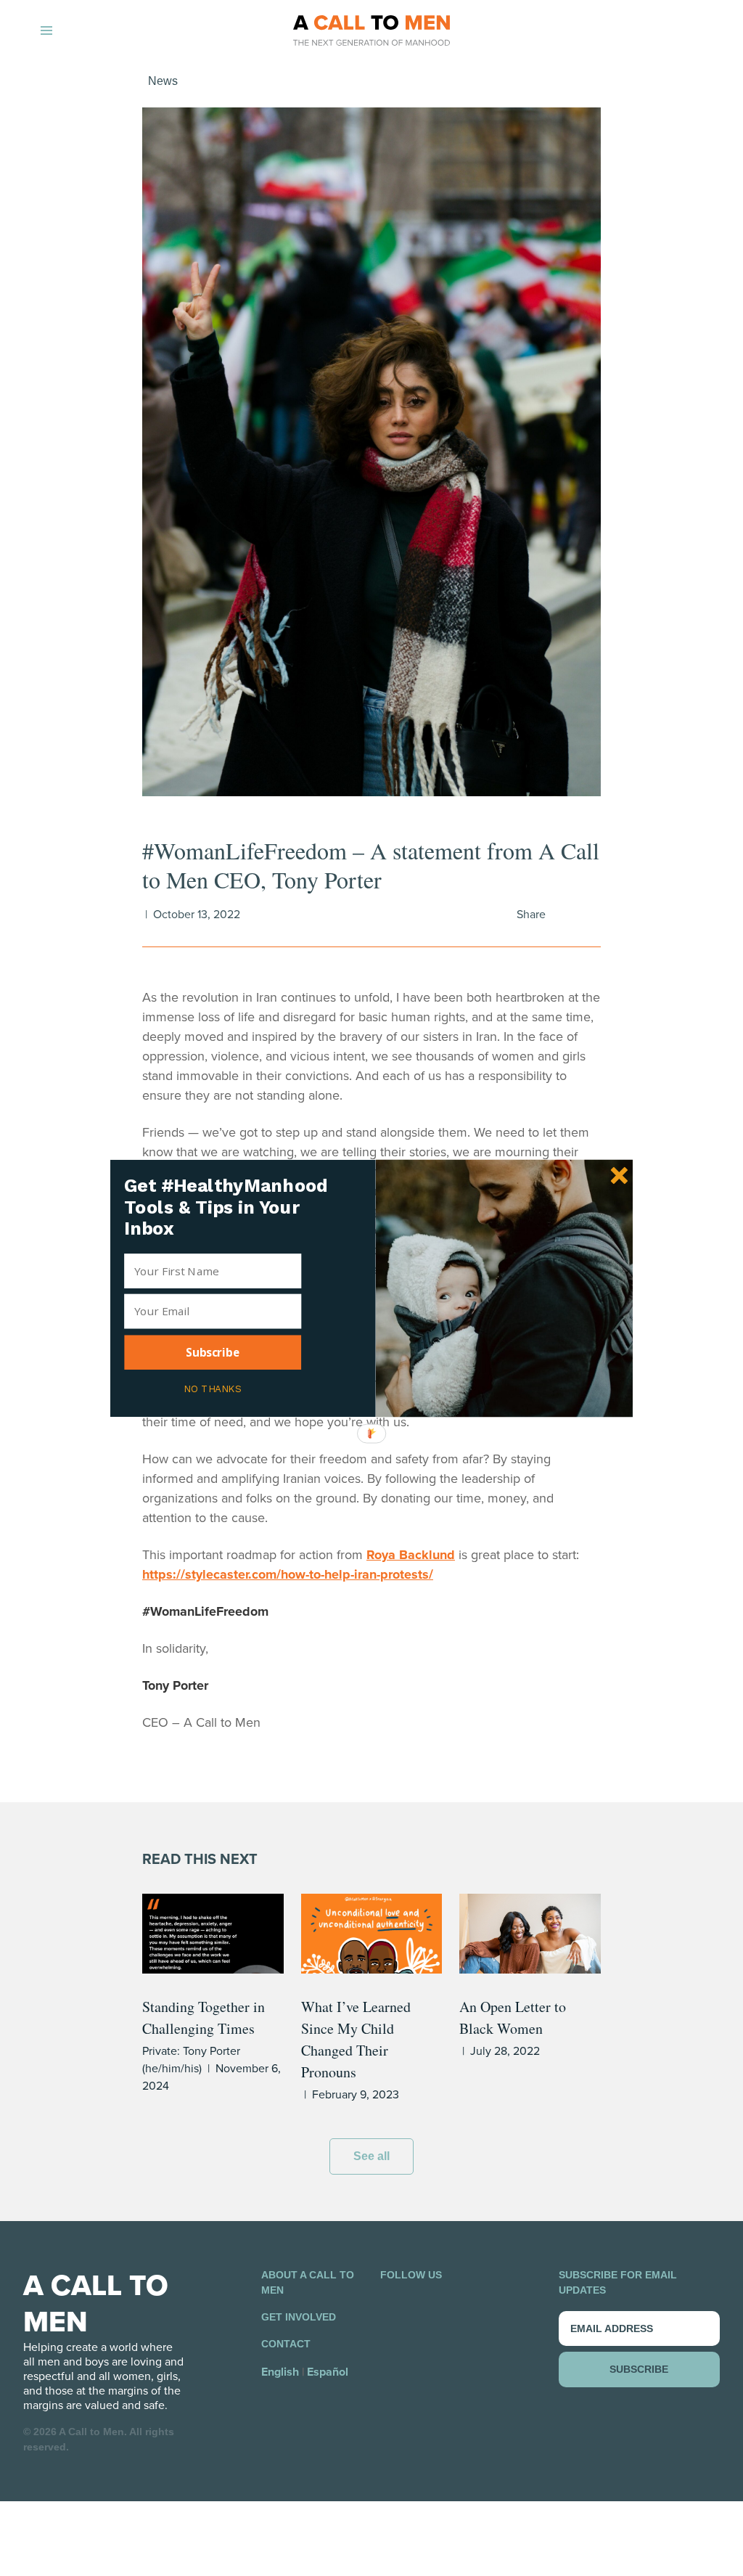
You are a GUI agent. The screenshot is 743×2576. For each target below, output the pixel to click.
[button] (233, 1207)
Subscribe (213, 1352)
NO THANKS (212, 1387)
